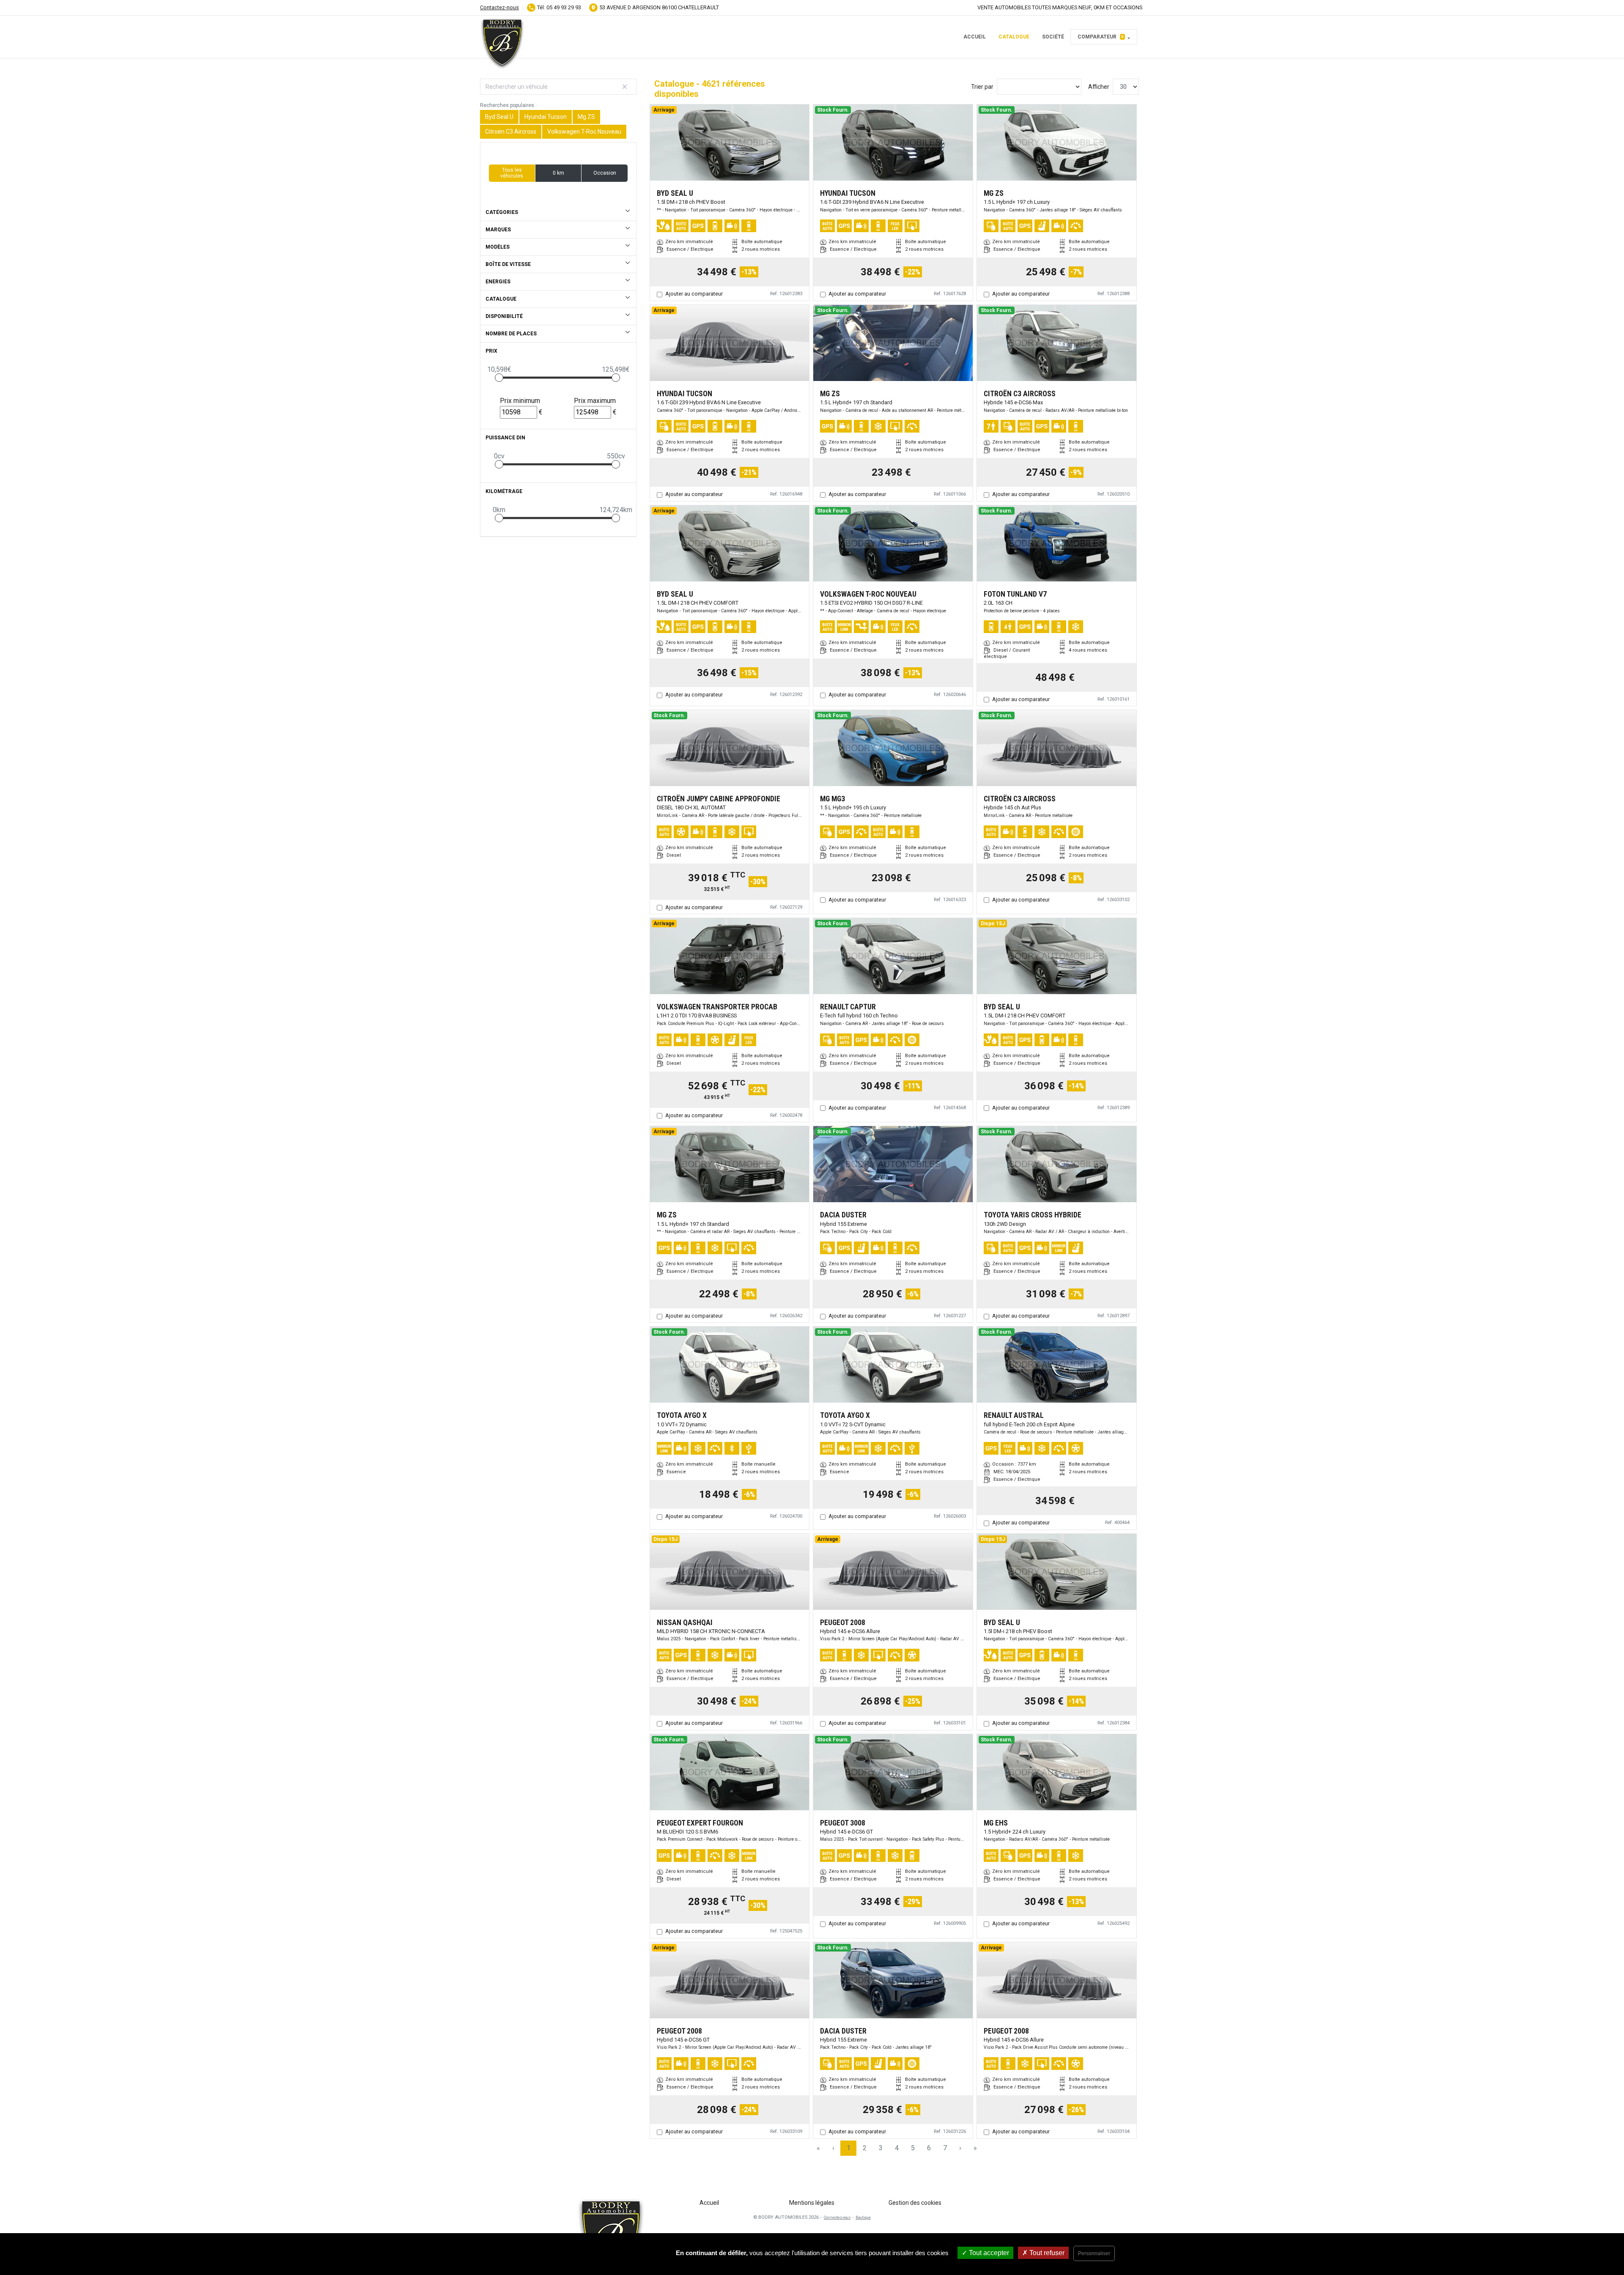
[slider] (499, 378)
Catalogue (1014, 37)
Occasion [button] (605, 173)
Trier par (982, 87)
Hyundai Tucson (546, 117)
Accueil (975, 37)
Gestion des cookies (915, 2203)
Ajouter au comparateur (694, 294)
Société (1053, 37)
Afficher (1099, 87)
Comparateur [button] (1101, 37)
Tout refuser (1046, 2253)
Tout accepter (988, 2253)
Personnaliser (1094, 2253)
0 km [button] (558, 173)
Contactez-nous (499, 7)
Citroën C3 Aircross (511, 132)
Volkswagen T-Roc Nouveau (584, 132)
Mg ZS (586, 117)
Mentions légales (812, 2203)
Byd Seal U (499, 117)
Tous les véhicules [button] (512, 173)
